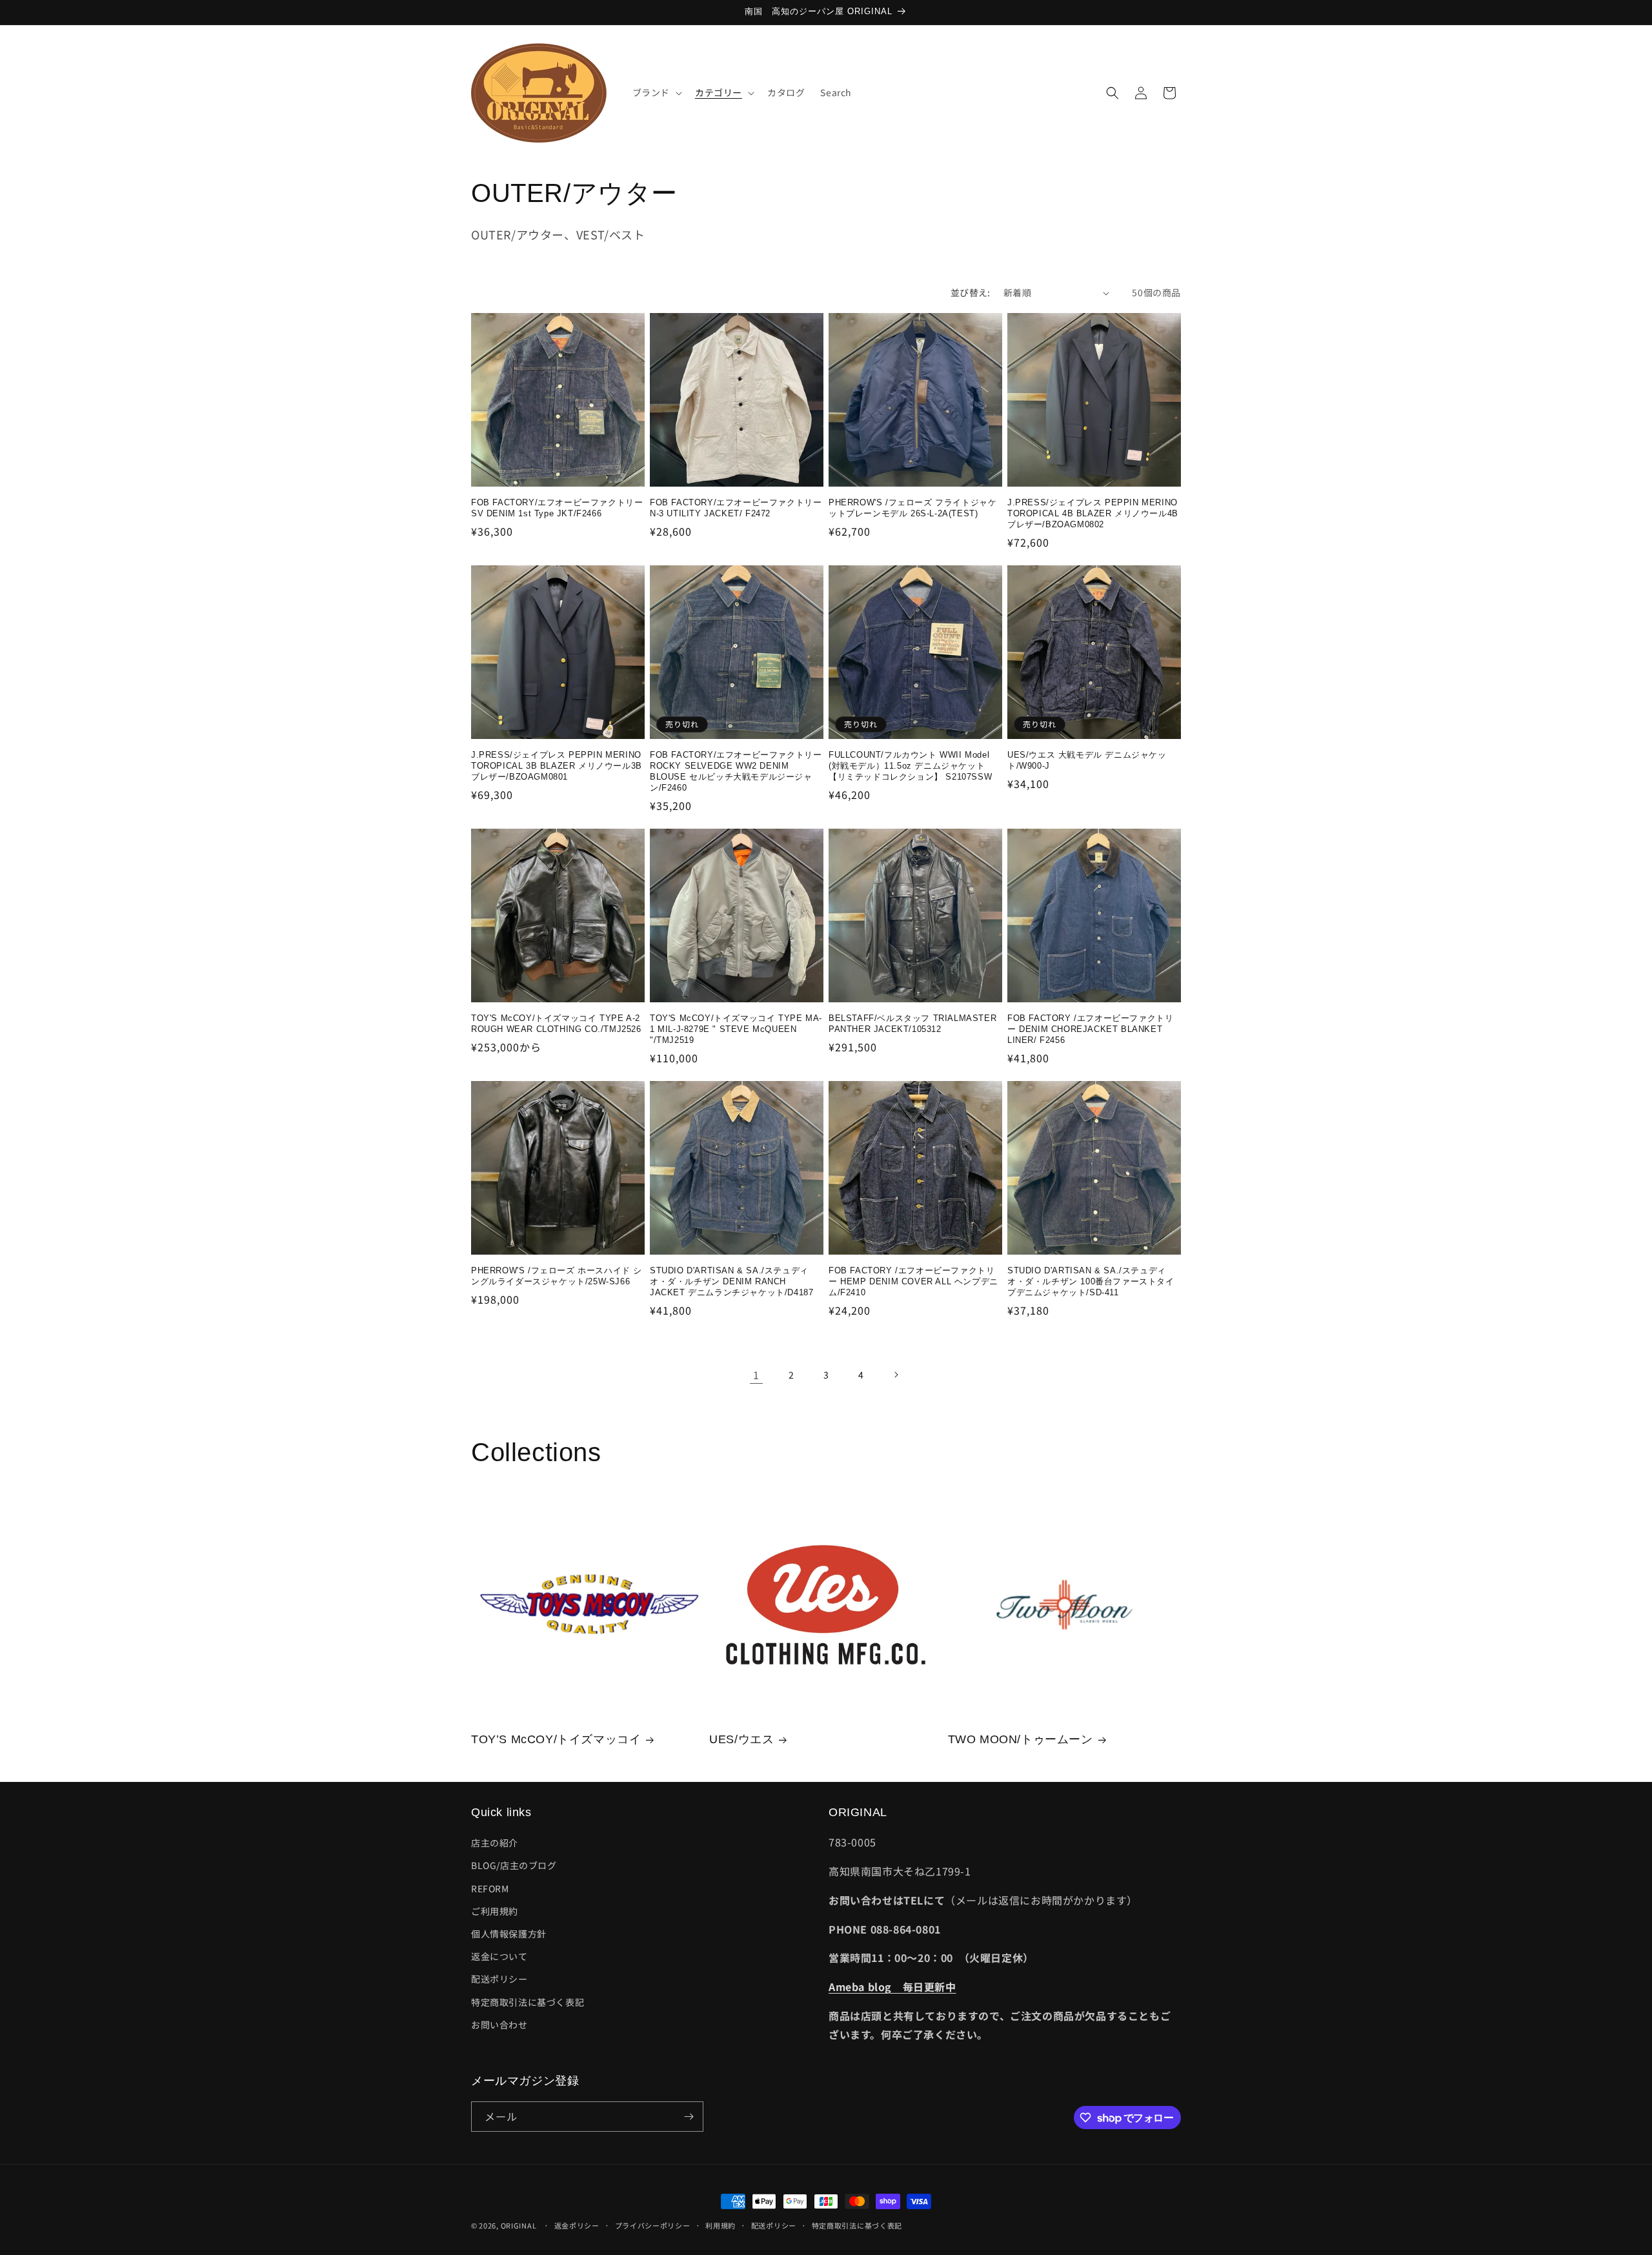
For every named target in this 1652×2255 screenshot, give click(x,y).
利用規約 (720, 2225)
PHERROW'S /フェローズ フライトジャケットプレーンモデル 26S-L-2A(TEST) (912, 508)
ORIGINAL (519, 2225)
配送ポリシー (499, 1979)
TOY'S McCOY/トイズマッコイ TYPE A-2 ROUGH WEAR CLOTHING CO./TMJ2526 (556, 1024)
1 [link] (756, 1375)
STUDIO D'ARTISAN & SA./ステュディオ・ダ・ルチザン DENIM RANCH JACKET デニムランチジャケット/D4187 (731, 1281)
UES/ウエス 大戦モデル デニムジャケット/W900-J (1087, 760)
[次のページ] (896, 1375)
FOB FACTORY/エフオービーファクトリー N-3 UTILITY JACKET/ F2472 (736, 508)
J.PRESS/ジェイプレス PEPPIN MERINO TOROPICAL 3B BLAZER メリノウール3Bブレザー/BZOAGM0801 (557, 766)
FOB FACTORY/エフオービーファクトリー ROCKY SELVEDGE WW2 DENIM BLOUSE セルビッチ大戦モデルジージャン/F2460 (736, 771)
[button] (656, 92)
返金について (499, 1956)
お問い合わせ (499, 2025)
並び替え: (971, 292)
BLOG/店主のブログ (514, 1865)
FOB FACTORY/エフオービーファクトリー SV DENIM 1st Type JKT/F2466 (557, 508)
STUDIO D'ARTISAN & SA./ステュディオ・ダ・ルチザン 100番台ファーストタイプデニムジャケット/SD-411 (1091, 1281)
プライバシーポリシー (653, 2225)
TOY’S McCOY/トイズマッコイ (556, 1739)
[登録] (689, 2117)
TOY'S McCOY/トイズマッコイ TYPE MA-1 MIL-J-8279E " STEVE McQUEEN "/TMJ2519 (736, 1029)
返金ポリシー (577, 2225)
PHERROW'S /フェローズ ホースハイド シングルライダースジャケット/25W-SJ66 (557, 1276)
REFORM (490, 1888)
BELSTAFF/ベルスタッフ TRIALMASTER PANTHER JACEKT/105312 (912, 1024)
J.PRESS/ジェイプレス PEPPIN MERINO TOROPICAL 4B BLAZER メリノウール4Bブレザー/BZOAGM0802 (1093, 513)
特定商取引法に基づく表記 (528, 2002)
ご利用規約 (495, 1911)
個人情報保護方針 (509, 1934)
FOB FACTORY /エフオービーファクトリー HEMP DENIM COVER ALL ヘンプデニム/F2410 (913, 1281)
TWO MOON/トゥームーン (1021, 1739)
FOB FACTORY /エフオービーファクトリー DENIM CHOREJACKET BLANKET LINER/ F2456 (1090, 1029)
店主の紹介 (495, 1843)
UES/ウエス (741, 1739)
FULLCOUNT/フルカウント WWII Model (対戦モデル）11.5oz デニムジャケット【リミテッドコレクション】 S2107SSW (910, 766)
